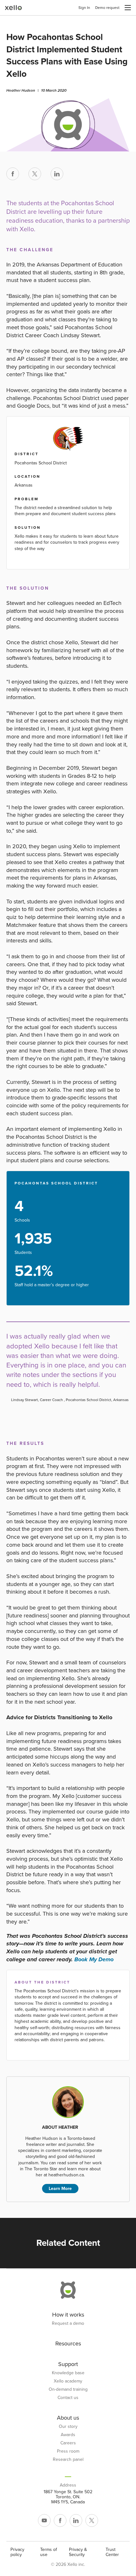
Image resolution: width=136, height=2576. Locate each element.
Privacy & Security (78, 2552)
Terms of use (49, 2552)
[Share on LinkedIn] (57, 174)
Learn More (60, 2189)
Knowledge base (68, 2373)
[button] (128, 8)
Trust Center (112, 2552)
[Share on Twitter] (35, 174)
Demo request (107, 8)
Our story (68, 2427)
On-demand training (68, 2389)
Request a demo (68, 2324)
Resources (68, 2343)
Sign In (84, 8)
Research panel (68, 2460)
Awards (68, 2435)
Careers (68, 2443)
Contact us (68, 2398)
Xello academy (68, 2381)
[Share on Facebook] (13, 174)
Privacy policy (17, 2552)
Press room (68, 2451)
